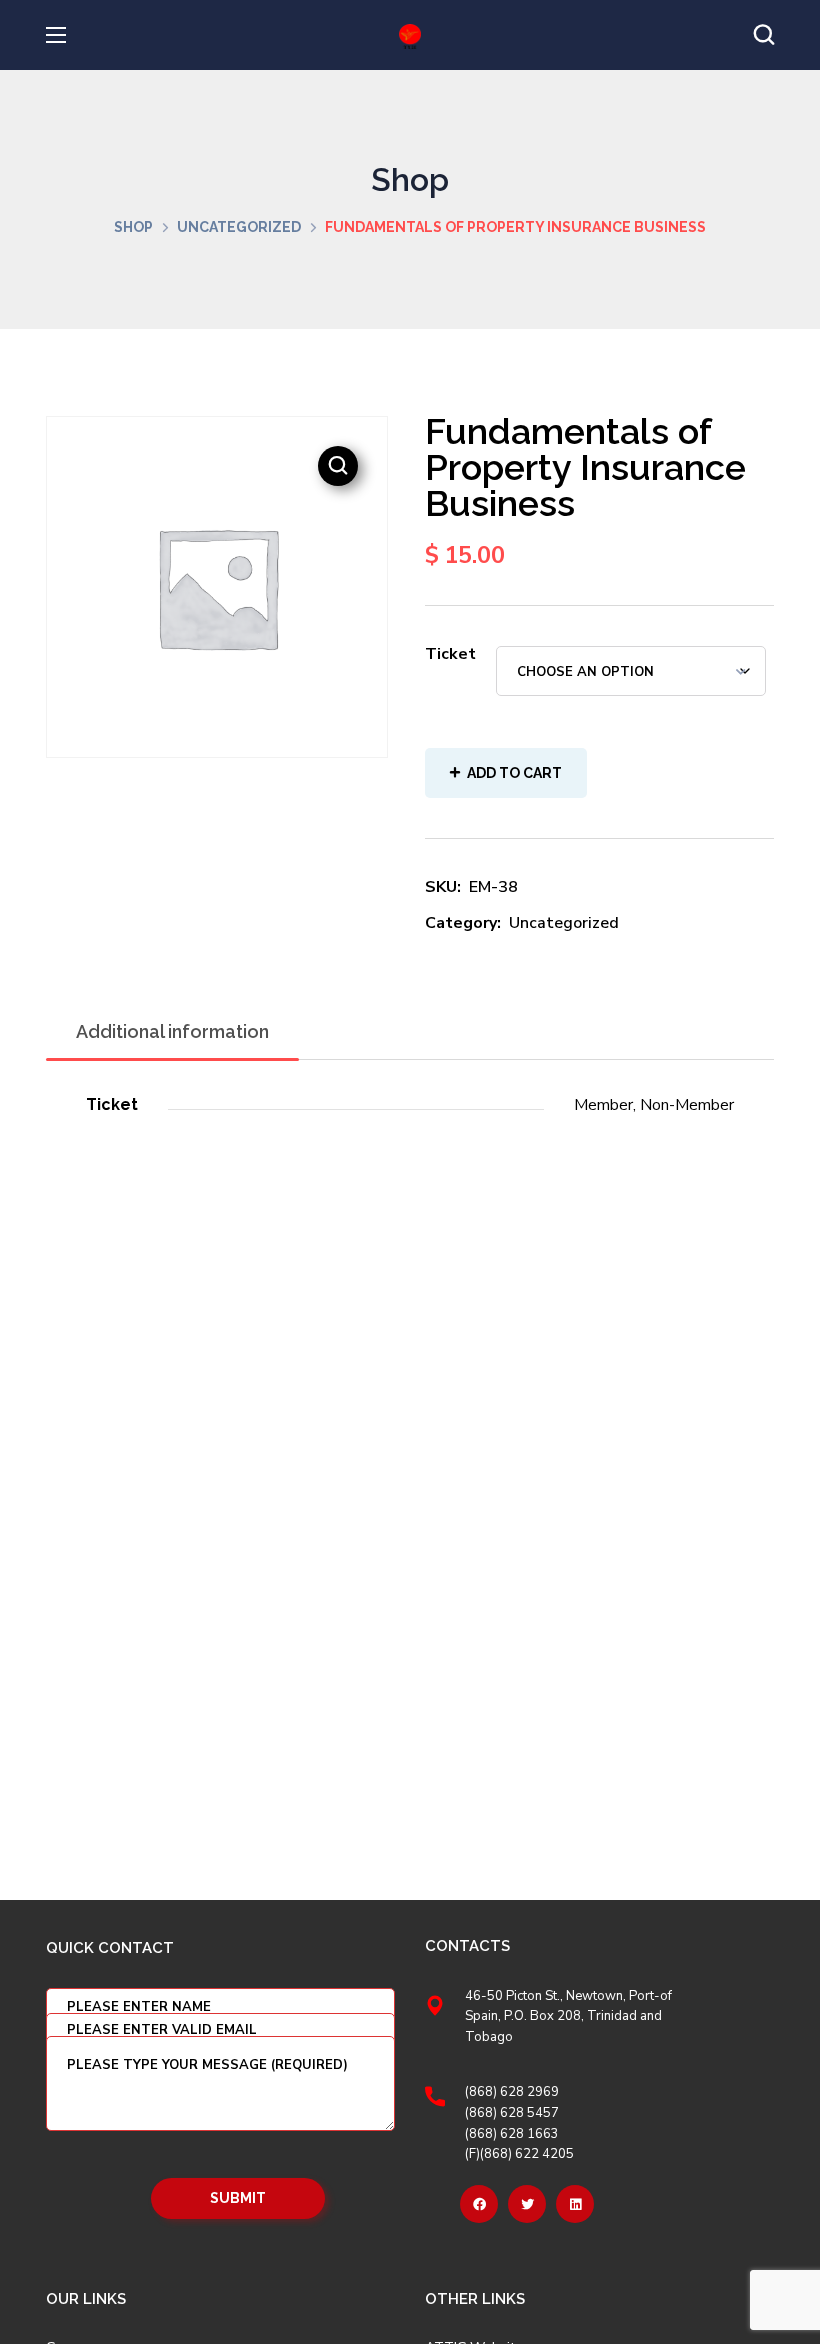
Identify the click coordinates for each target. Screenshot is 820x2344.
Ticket (450, 654)
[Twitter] (527, 2204)
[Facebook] (479, 2204)
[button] (764, 35)
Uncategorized (239, 227)
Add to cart (514, 773)
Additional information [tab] (172, 1031)
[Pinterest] (575, 2204)
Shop (133, 227)
